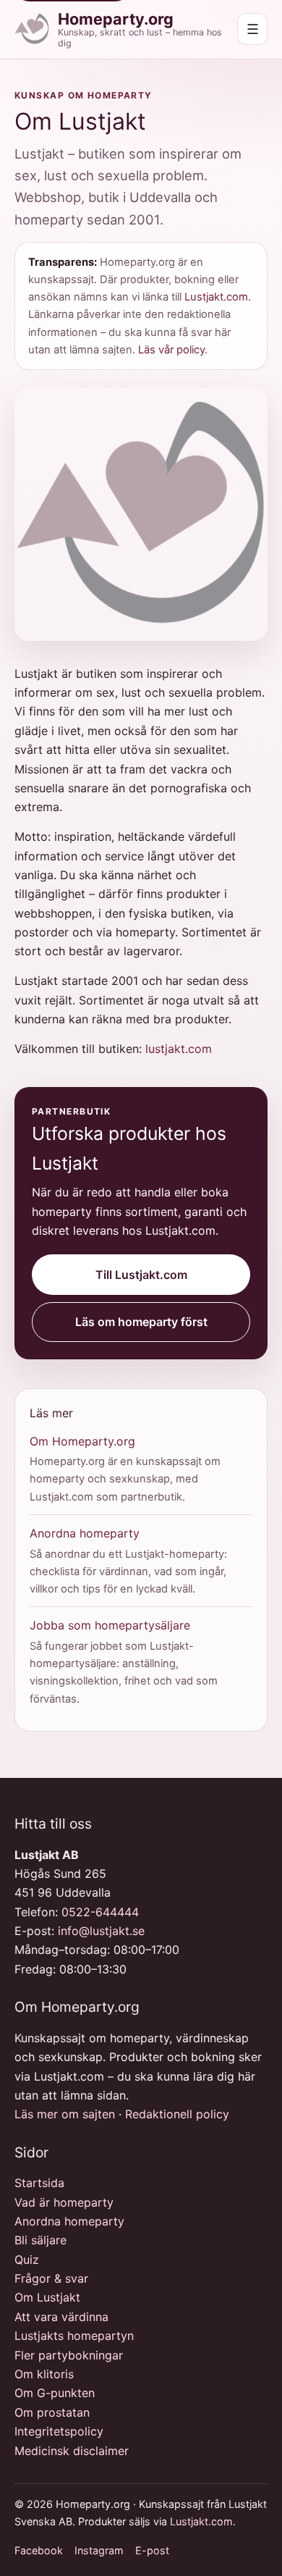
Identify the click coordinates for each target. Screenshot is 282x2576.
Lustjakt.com (216, 297)
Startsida (39, 2183)
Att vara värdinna (61, 2317)
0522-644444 (100, 1912)
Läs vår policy (171, 350)
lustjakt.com (179, 1049)
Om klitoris (44, 2374)
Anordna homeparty (85, 1533)
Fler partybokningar (69, 2355)
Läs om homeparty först (141, 1322)
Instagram (99, 2550)
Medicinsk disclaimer (72, 2451)
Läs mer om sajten (65, 2114)
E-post (152, 2550)
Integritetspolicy (59, 2431)
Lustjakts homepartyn (74, 2336)
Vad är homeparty (64, 2202)
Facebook (39, 2550)
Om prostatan (52, 2412)
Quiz (27, 2260)
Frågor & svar (51, 2278)
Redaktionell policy (177, 2114)
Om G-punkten (55, 2393)
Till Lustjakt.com (141, 1275)
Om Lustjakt (47, 2297)
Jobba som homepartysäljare (110, 1625)
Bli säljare (40, 2240)
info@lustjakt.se (101, 1931)
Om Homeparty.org (82, 1441)
